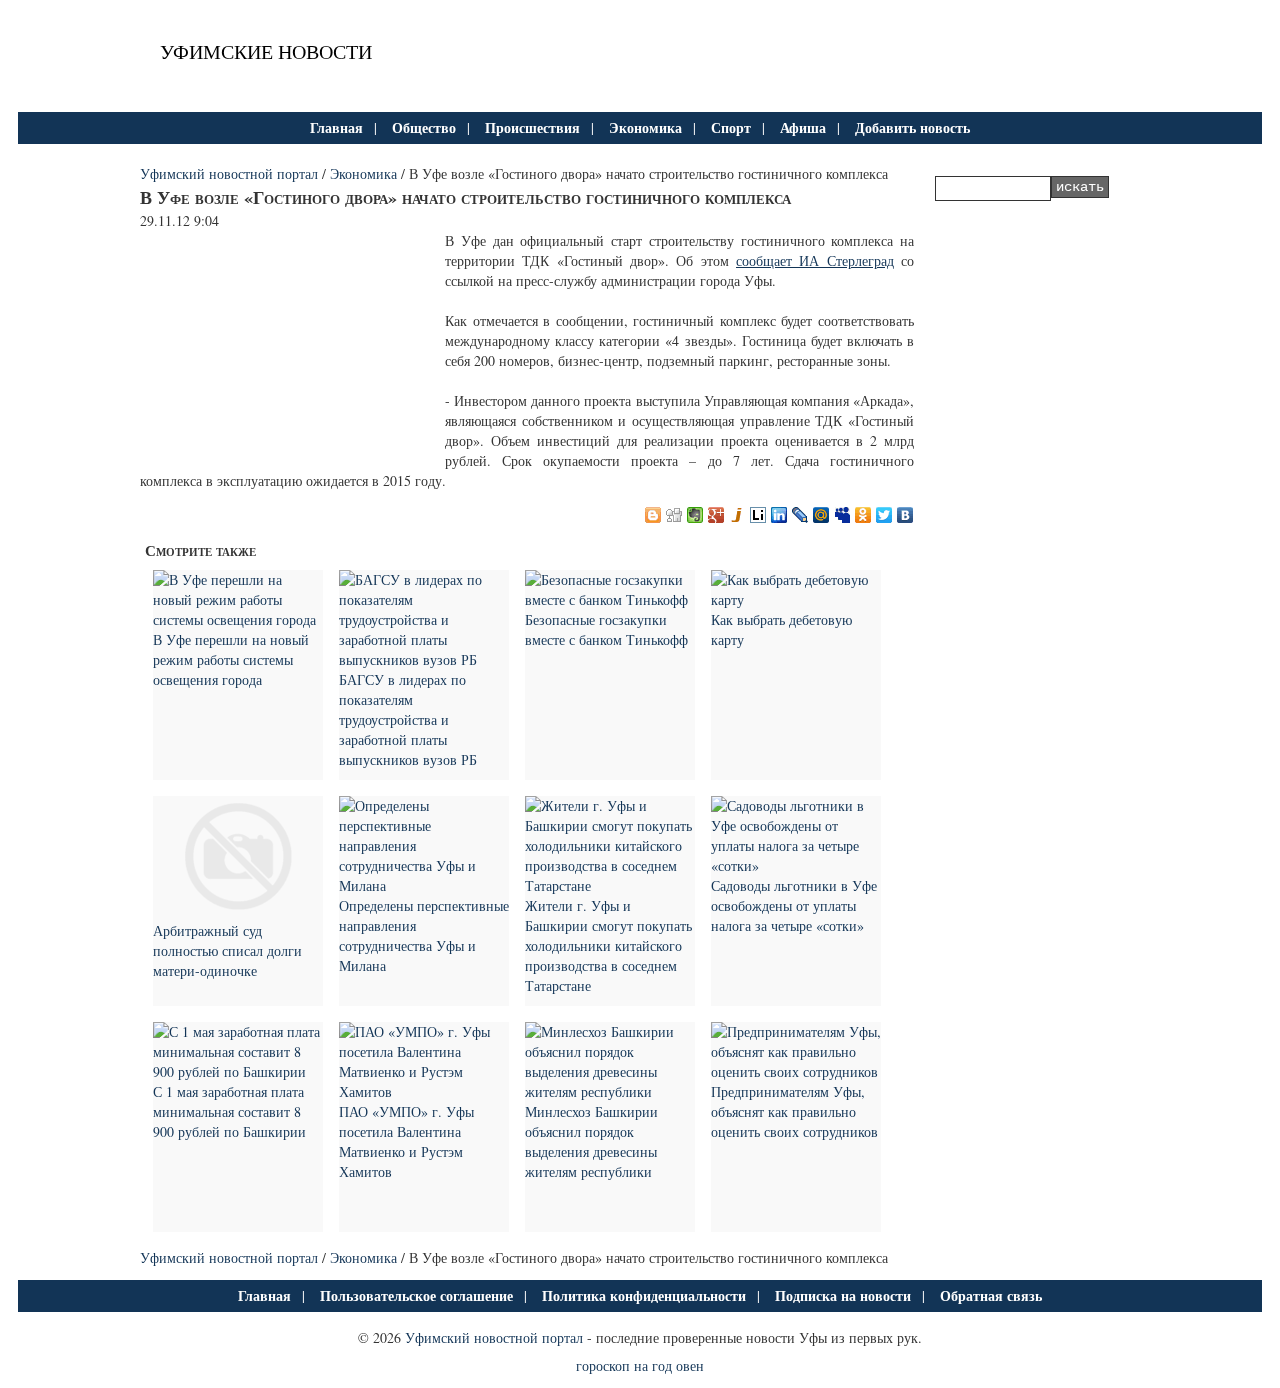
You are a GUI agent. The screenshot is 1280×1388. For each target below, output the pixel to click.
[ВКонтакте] (905, 515)
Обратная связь (991, 1295)
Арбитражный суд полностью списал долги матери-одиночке (227, 950)
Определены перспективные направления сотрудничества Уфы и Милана (424, 935)
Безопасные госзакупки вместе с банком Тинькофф (606, 629)
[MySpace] (842, 515)
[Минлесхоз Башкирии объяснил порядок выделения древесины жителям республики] (610, 1091)
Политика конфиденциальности (644, 1295)
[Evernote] (695, 515)
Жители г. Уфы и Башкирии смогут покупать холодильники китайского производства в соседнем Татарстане (608, 945)
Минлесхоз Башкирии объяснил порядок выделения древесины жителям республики (591, 1141)
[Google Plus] (716, 515)
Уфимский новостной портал (229, 173)
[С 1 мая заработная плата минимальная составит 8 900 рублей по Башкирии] (238, 1071)
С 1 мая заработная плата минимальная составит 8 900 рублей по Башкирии (229, 1111)
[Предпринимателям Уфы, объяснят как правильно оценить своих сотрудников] (796, 1071)
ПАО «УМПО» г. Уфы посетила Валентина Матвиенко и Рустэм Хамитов (406, 1141)
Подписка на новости (843, 1295)
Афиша (803, 127)
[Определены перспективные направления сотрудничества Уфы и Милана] (424, 885)
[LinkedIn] (779, 515)
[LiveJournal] (800, 515)
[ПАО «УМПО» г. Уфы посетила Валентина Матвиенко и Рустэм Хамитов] (424, 1091)
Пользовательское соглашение (416, 1295)
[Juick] (737, 515)
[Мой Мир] (821, 515)
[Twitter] (884, 515)
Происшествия (532, 127)
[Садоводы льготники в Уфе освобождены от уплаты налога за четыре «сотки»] (796, 865)
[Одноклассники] (863, 515)
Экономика (645, 127)
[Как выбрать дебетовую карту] (796, 599)
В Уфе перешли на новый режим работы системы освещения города (231, 659)
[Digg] (674, 515)
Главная (336, 127)
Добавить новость (912, 127)
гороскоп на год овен (640, 1365)
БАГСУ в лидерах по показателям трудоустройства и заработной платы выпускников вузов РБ (408, 719)
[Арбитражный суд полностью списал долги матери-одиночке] (238, 910)
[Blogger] (653, 515)
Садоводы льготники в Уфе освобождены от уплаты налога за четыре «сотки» (794, 905)
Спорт (731, 127)
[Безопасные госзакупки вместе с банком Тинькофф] (610, 599)
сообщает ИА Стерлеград (815, 260)
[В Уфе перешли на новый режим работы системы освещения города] (238, 619)
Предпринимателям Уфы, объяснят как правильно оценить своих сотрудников (794, 1111)
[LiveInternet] (758, 515)
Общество (424, 127)
